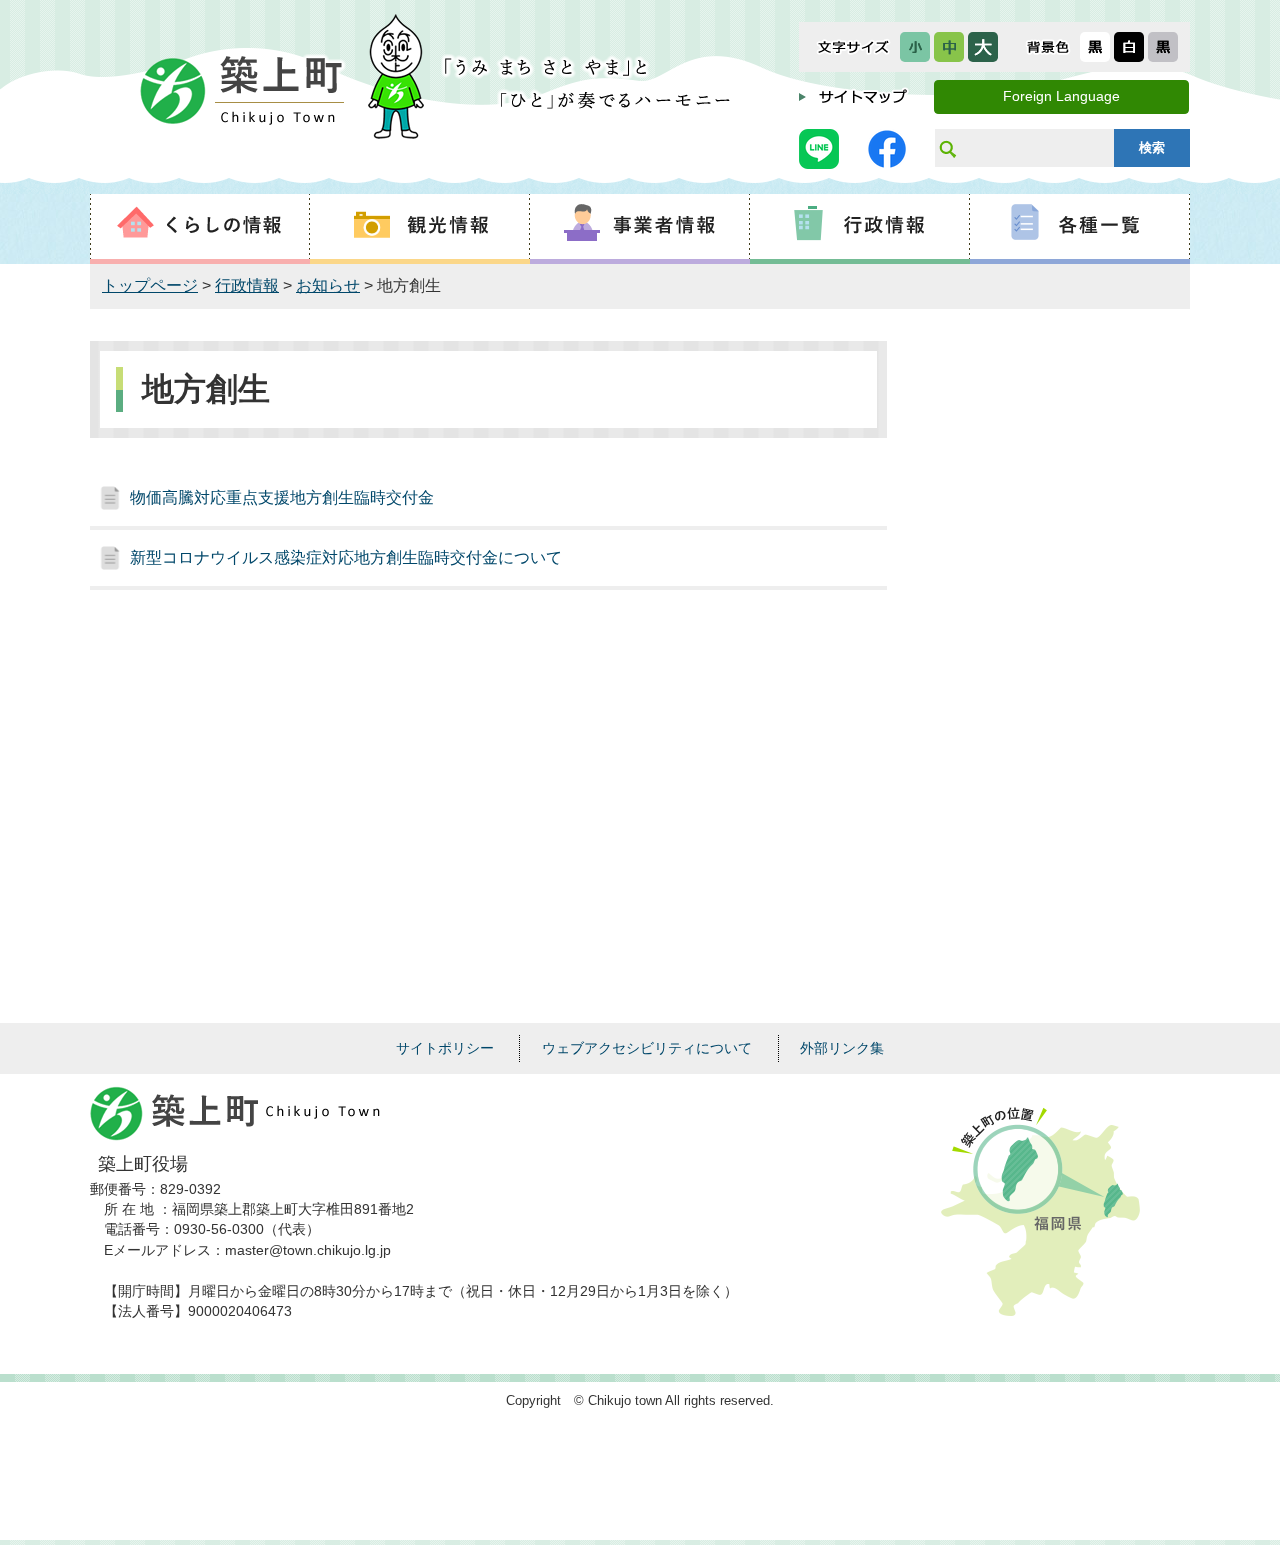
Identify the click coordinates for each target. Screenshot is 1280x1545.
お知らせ (328, 285)
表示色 (1048, 47)
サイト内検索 (947, 148)
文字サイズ (853, 47)
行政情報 (247, 285)
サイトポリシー (445, 1048)
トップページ (150, 285)
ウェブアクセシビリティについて (647, 1048)
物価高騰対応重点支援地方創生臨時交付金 (282, 497)
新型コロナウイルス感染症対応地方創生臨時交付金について (346, 557)
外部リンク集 (842, 1048)
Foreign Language (1061, 96)
